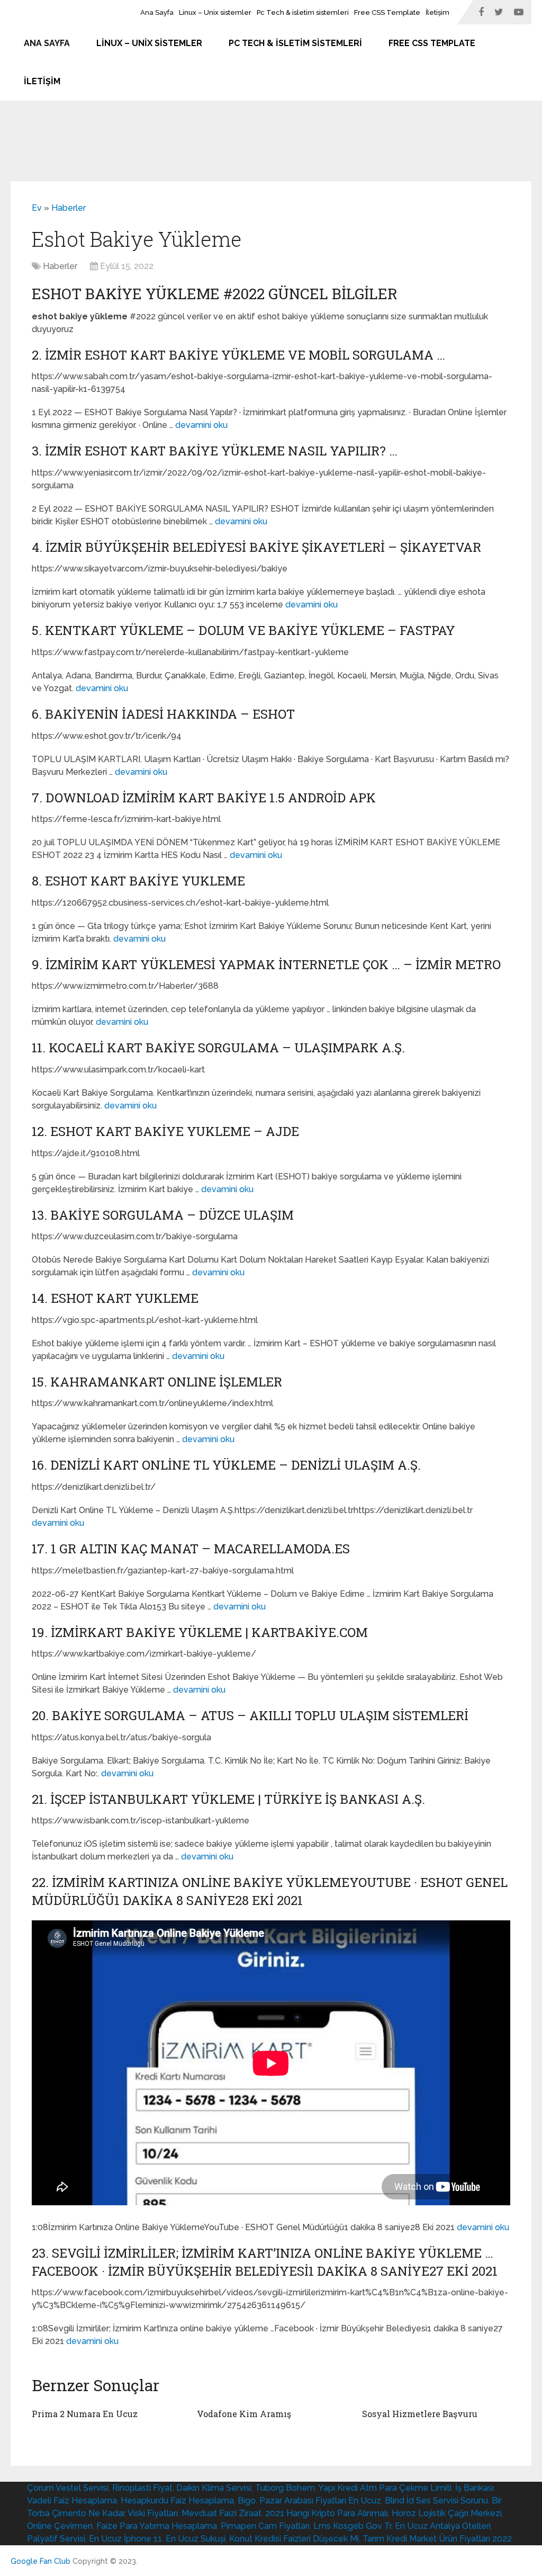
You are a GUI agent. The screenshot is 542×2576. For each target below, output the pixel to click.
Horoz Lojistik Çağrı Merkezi (447, 2513)
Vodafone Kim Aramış (244, 2414)
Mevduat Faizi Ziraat (222, 2513)
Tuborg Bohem (285, 2488)
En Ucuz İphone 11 (125, 2539)
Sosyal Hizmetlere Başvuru (420, 2414)
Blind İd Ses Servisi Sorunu (436, 2501)
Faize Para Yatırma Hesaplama (157, 2526)
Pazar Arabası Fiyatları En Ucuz (320, 2501)
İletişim (437, 12)
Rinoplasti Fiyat (142, 2488)
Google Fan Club (40, 2561)
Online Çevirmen (60, 2526)
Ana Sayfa (157, 12)
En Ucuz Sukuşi (196, 2539)
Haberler (69, 208)
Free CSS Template (387, 12)
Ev (37, 208)
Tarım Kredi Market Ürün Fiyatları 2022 (437, 2539)
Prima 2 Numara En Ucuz (85, 2414)
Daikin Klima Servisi (214, 2488)
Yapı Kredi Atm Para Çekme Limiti (385, 2488)
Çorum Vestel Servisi (68, 2488)
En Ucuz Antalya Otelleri (443, 2526)
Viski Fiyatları (153, 2513)
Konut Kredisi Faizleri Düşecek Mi (294, 2539)
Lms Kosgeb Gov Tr (352, 2526)
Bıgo (247, 2501)
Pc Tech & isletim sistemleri (303, 12)
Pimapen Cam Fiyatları (265, 2526)
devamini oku (201, 425)
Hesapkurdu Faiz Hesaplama (177, 2501)
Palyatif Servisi (56, 2539)
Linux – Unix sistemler (215, 12)
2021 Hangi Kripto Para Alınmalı (327, 2513)
